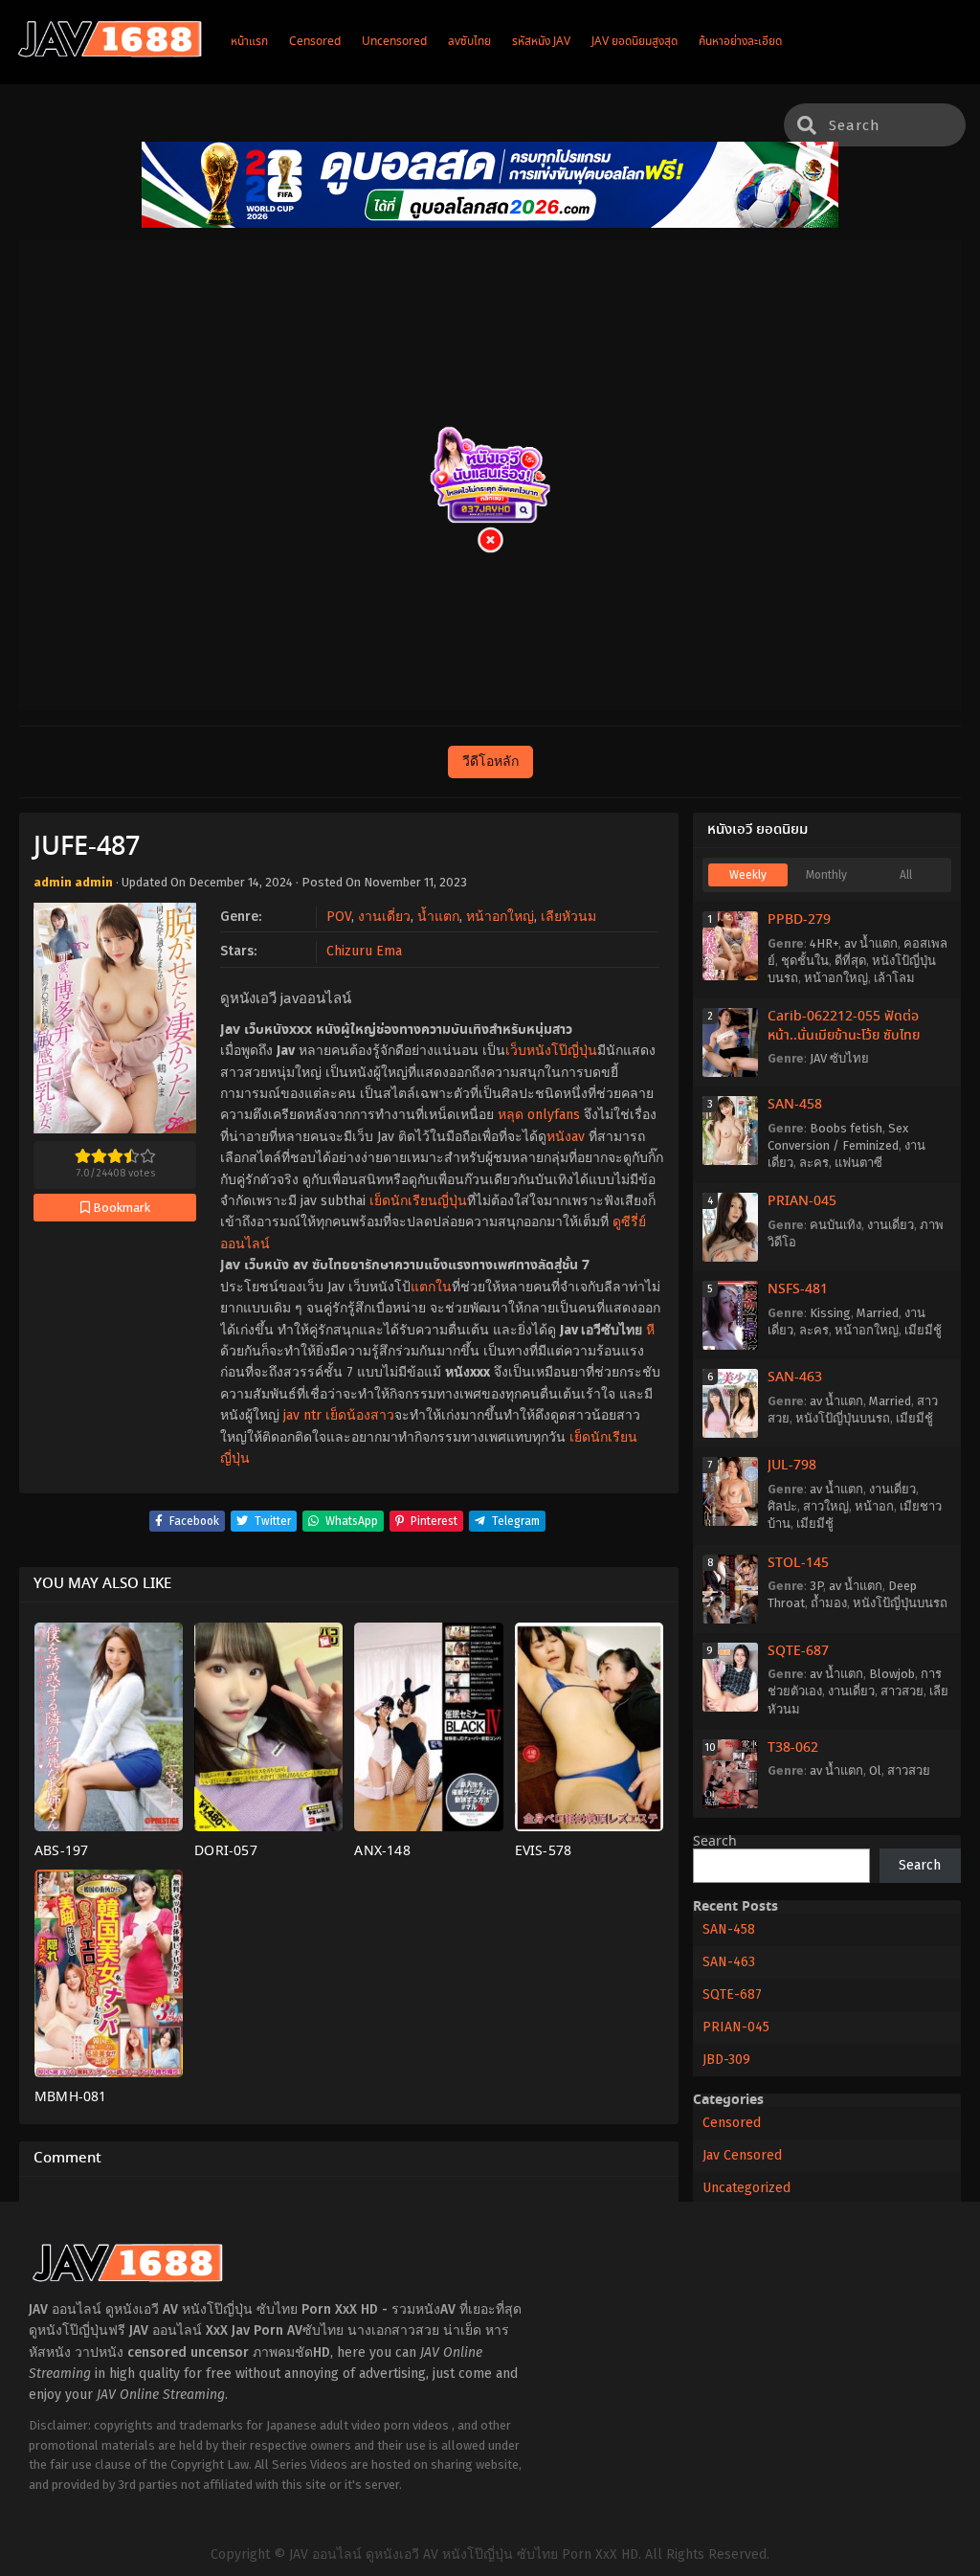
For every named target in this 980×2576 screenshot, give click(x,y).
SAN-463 (795, 1378)
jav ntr (302, 1415)
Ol (875, 1770)
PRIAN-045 (802, 1201)
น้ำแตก (438, 917)
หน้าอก (874, 1506)
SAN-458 (795, 1105)
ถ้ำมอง (829, 1603)
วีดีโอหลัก (490, 762)
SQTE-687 (798, 1651)
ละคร (814, 1163)
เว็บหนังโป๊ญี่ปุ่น (551, 1051)
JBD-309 (726, 2060)
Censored (732, 2123)
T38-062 (793, 1748)
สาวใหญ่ (826, 1506)
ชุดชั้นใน (805, 961)
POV (339, 917)
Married (878, 1313)
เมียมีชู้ (923, 1330)
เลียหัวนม (568, 917)
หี (650, 1330)
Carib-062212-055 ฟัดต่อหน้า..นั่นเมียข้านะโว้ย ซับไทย (844, 1026)
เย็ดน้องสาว (360, 1415)
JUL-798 (792, 1466)
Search (715, 1842)
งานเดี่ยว (384, 917)
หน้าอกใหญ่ (500, 917)
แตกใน (431, 1287)
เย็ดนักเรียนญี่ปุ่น (418, 1201)
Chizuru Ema (364, 951)
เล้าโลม (894, 978)
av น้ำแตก (871, 943)
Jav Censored (742, 2155)
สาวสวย (902, 1691)
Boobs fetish (846, 1128)
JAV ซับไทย (839, 1058)
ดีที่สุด (850, 961)
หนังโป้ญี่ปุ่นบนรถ (843, 1418)
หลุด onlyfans (539, 1115)
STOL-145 (798, 1563)
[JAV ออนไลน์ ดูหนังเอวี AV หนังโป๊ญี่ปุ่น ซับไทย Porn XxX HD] (110, 54)
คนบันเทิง (835, 1225)
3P (816, 1586)
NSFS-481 (798, 1289)
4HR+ (824, 943)
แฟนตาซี (858, 1163)
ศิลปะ (782, 1506)
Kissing (830, 1313)
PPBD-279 (799, 920)
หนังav (566, 1137)
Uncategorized (746, 2188)
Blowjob (892, 1674)
